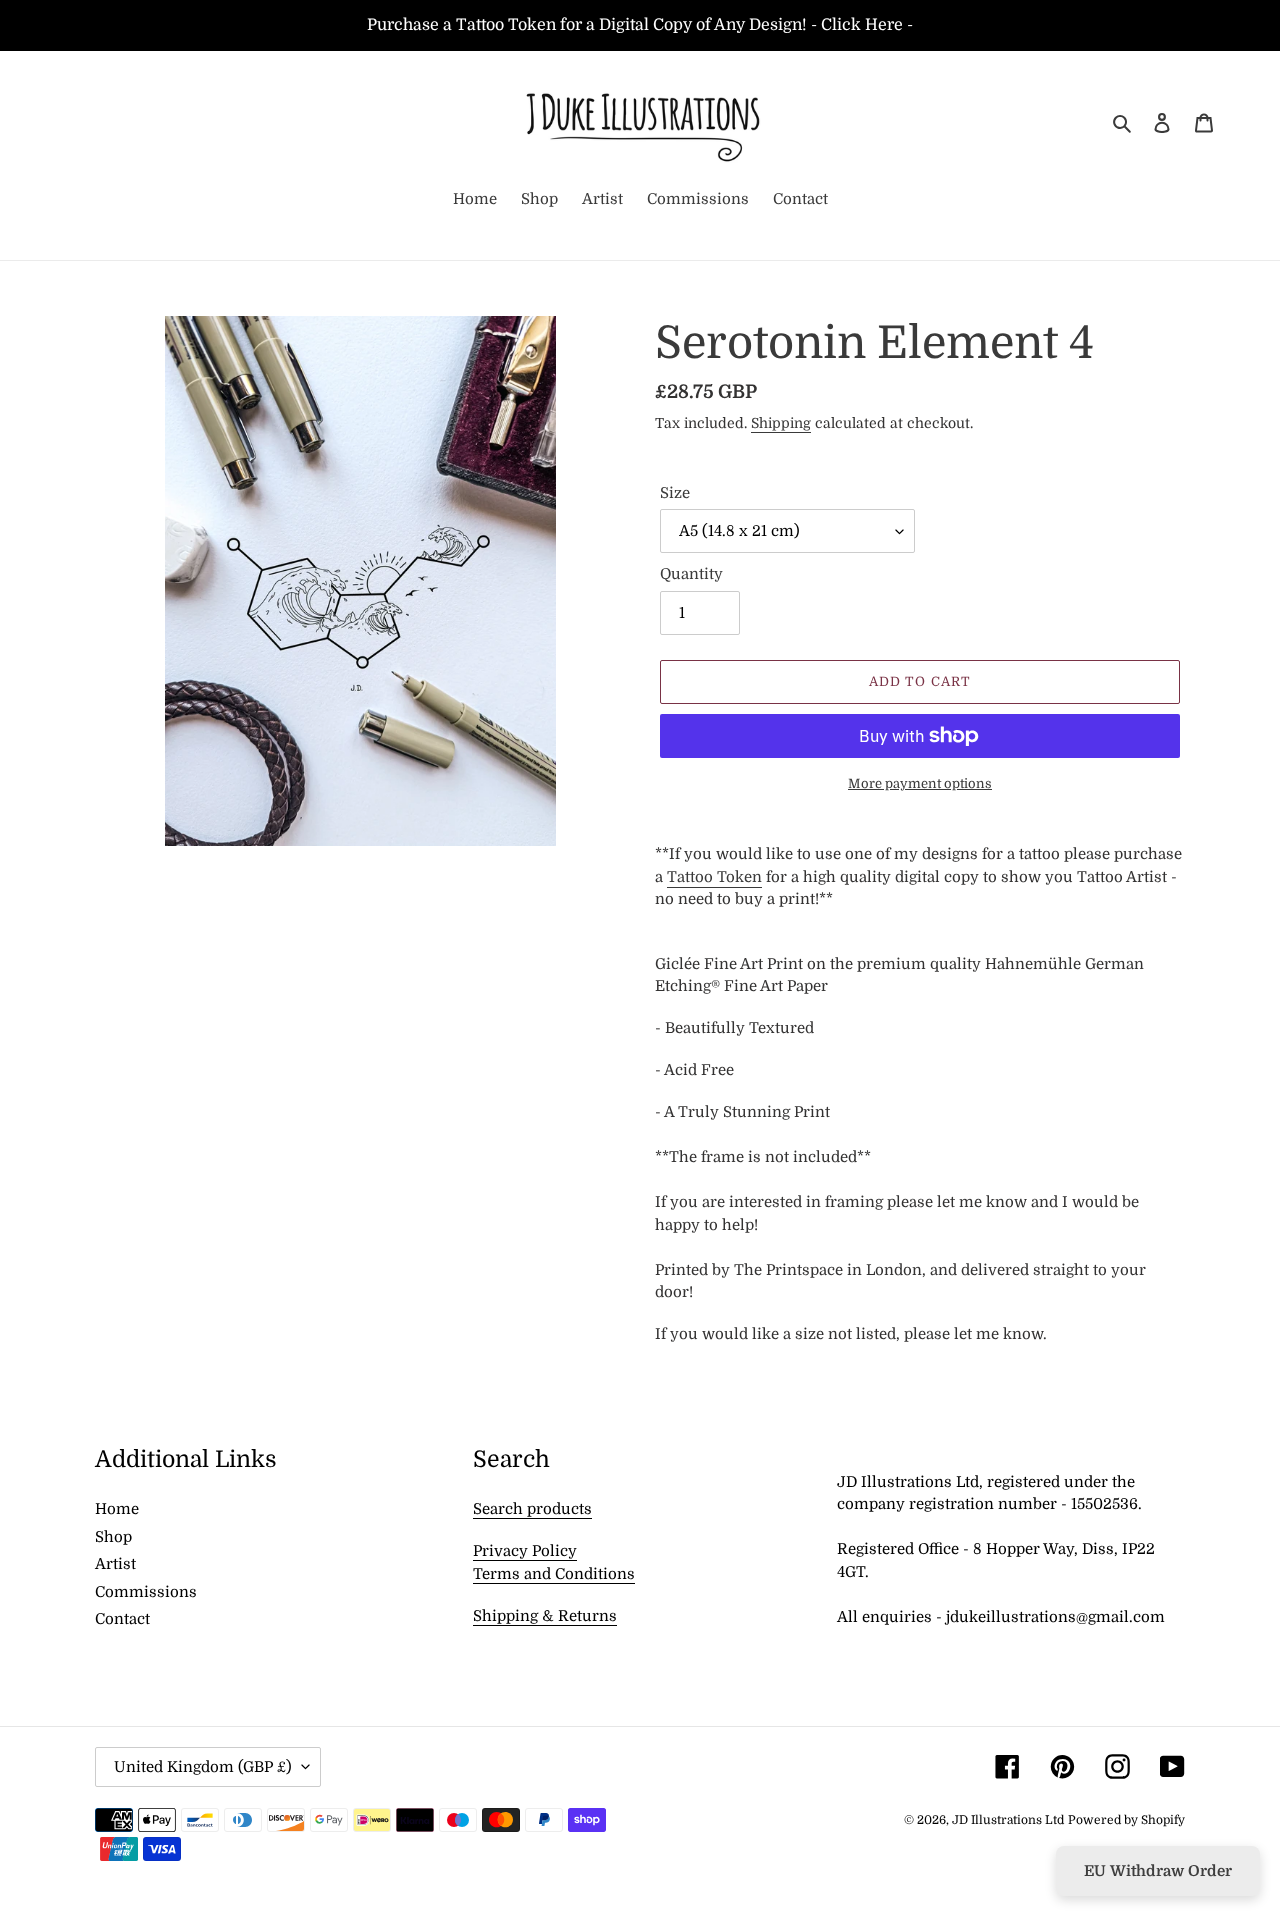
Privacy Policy (525, 1551)
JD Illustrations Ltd (1008, 1820)
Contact (122, 1619)
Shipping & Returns (545, 1616)
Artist (115, 1564)
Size (675, 493)
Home (117, 1509)
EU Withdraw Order (1158, 1871)
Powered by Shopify (1126, 1820)
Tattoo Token (714, 877)
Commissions (146, 1592)
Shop (113, 1537)
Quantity (691, 574)
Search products (532, 1509)
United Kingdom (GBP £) (203, 1767)
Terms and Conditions (554, 1574)
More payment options (920, 783)
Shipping (781, 423)
